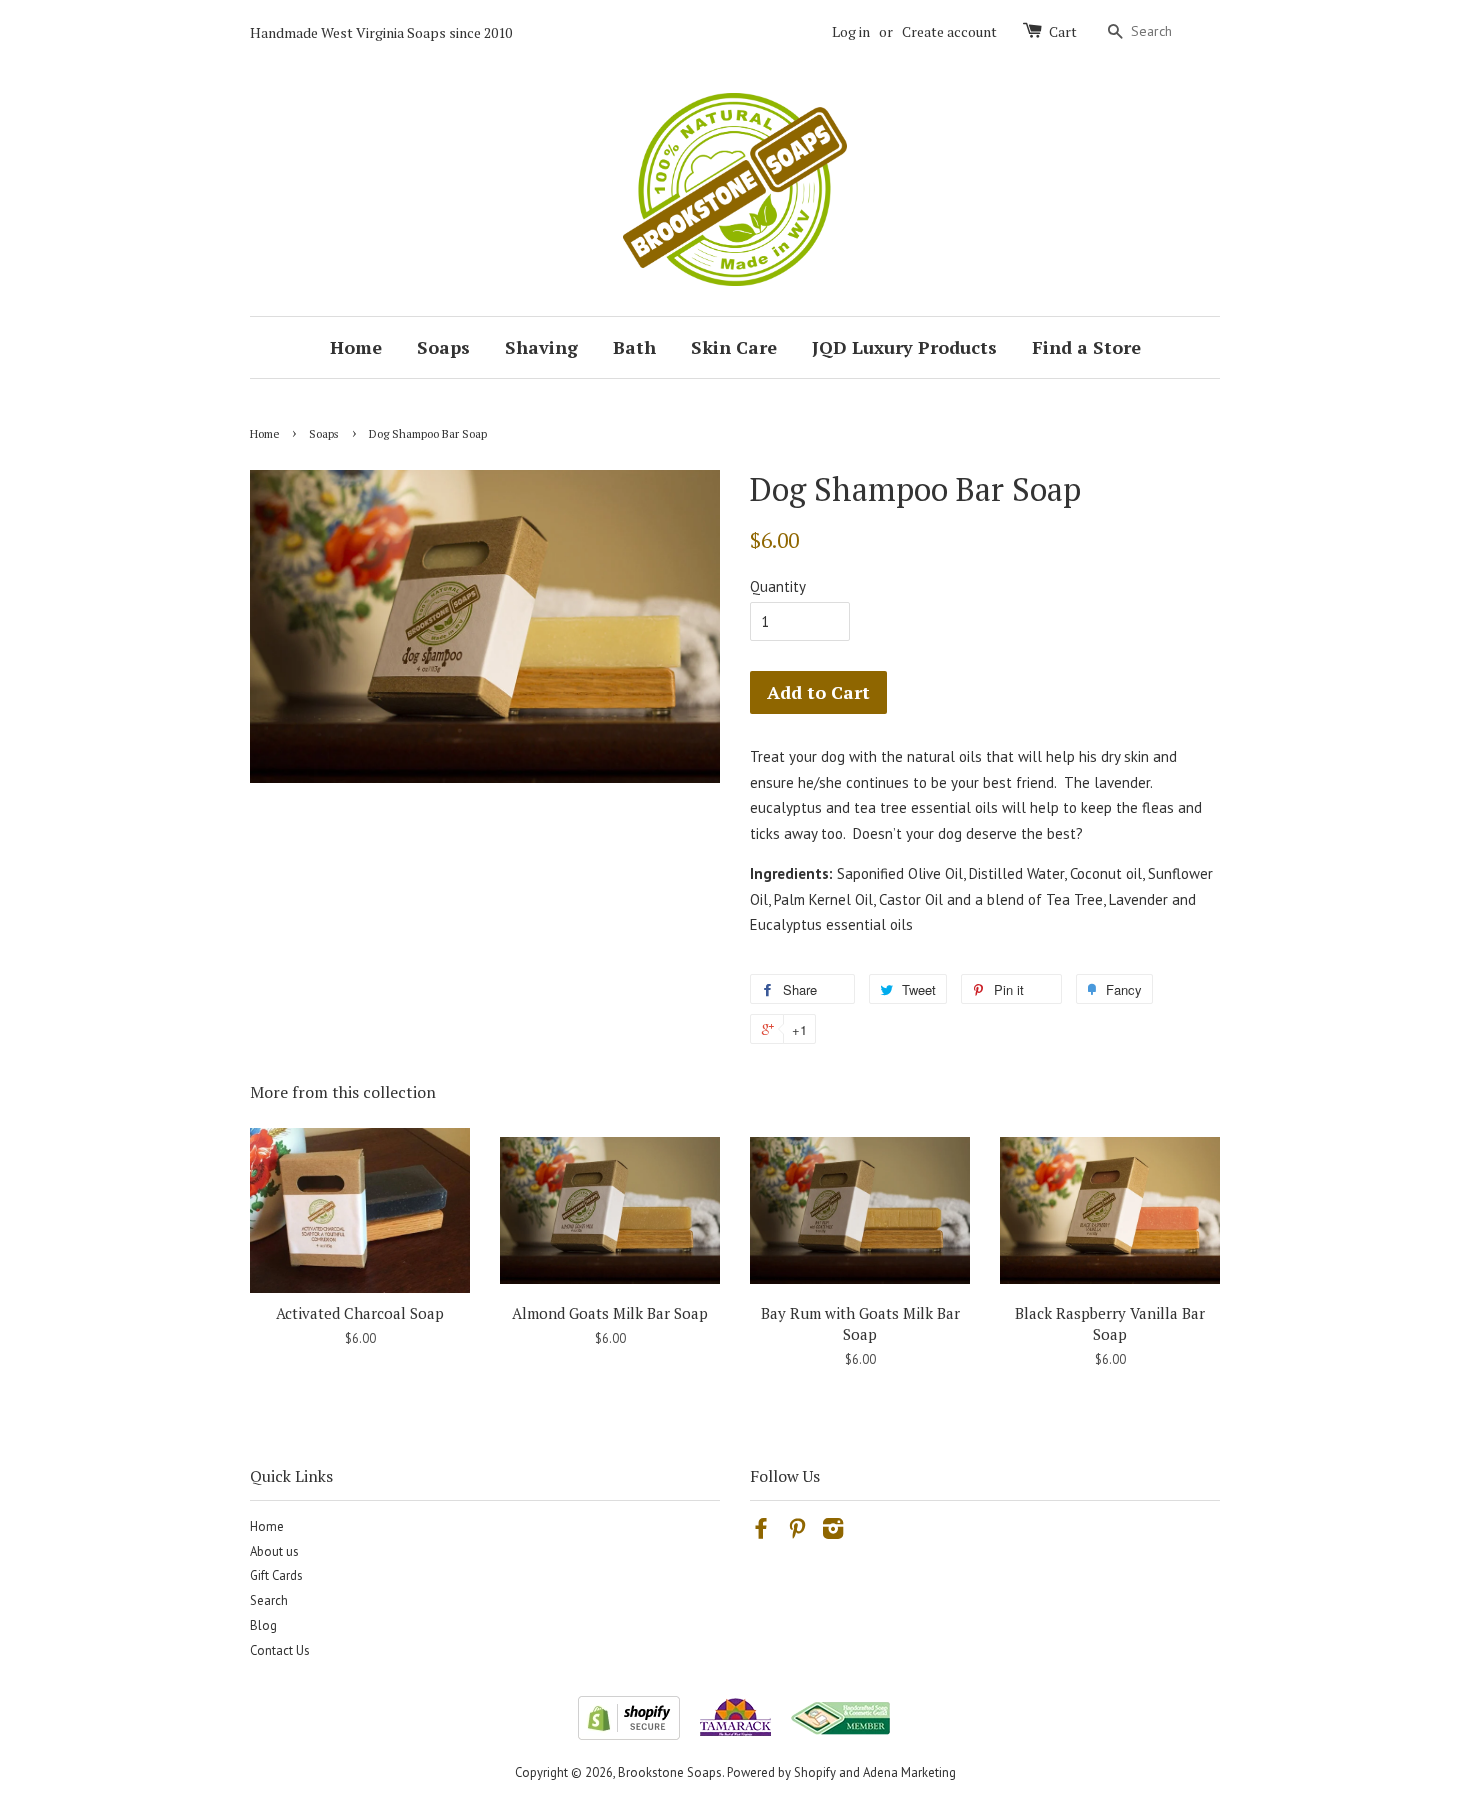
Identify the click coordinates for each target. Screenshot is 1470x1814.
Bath (634, 347)
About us (274, 1551)
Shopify (815, 1772)
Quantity (778, 586)
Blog (263, 1625)
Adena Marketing (909, 1772)
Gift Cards (276, 1575)
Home (356, 347)
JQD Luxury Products (904, 347)
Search (269, 1600)
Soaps (443, 347)
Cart (1063, 31)
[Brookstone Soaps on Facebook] (761, 1532)
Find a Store (1086, 347)
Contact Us (280, 1650)
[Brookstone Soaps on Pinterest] (797, 1532)
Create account (949, 31)
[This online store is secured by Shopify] (629, 1734)
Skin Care (734, 347)
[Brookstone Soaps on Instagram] (833, 1532)
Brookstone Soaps (670, 1772)
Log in (851, 31)
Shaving (541, 347)
